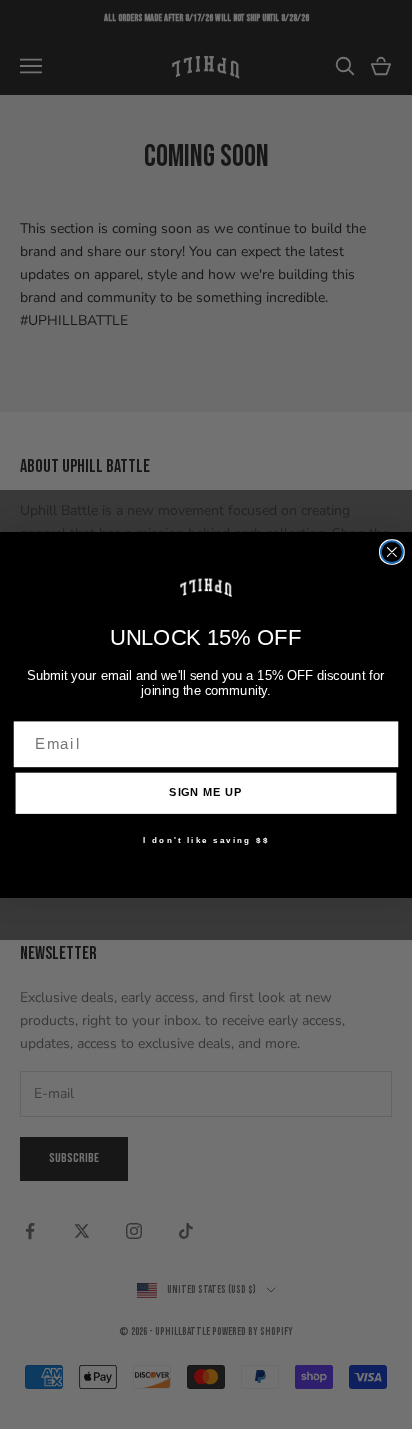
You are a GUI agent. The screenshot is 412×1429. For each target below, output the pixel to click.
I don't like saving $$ (206, 840)
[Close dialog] (392, 552)
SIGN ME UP (205, 792)
